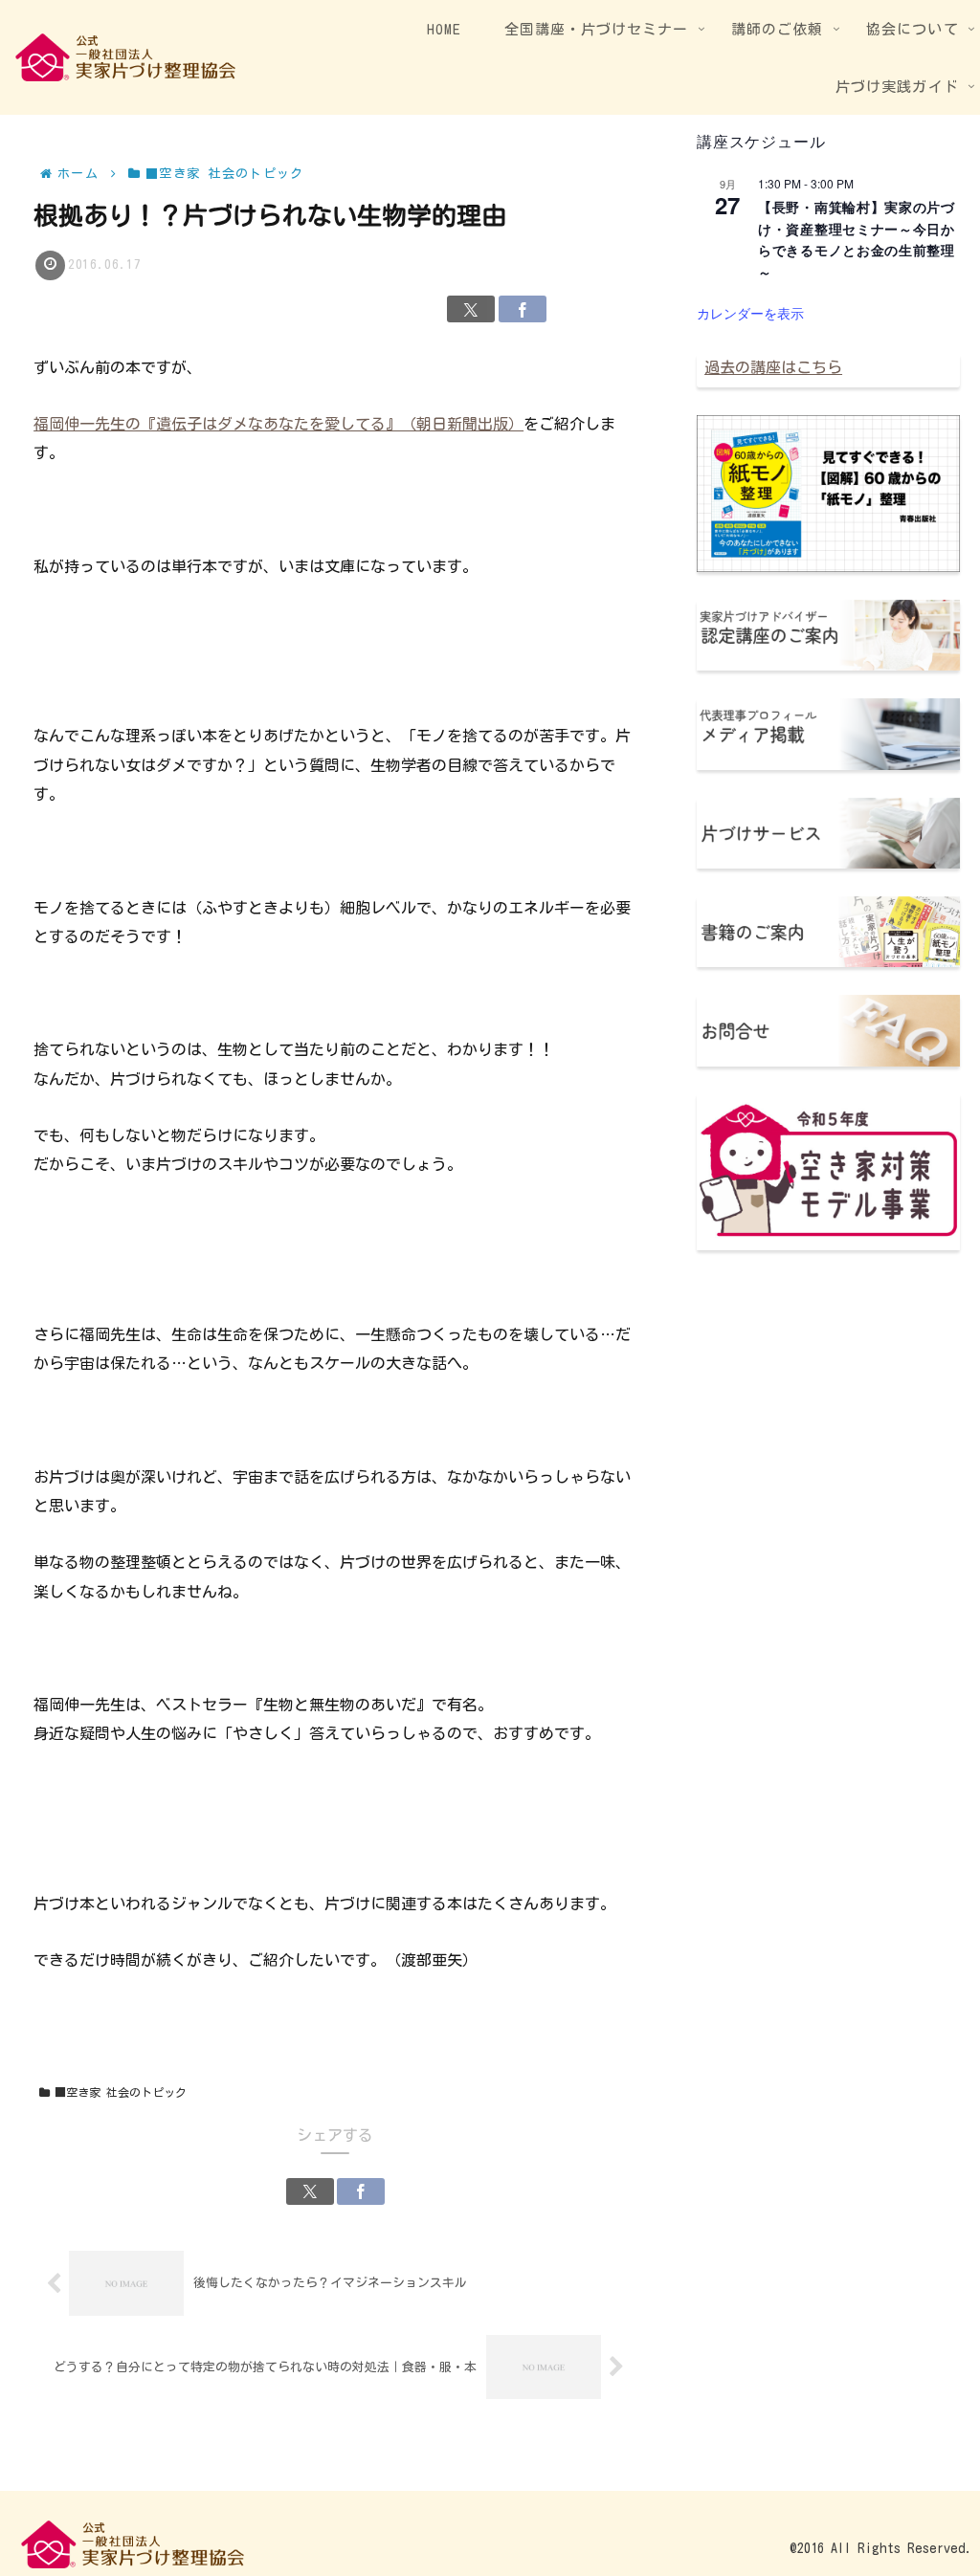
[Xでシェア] (471, 309)
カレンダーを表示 (750, 313)
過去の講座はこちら (773, 367)
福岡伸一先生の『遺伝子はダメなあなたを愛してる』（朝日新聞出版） (278, 424)
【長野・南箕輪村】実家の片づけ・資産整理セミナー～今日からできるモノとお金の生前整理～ (857, 239)
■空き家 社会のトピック (132, 2092)
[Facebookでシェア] (523, 309)
